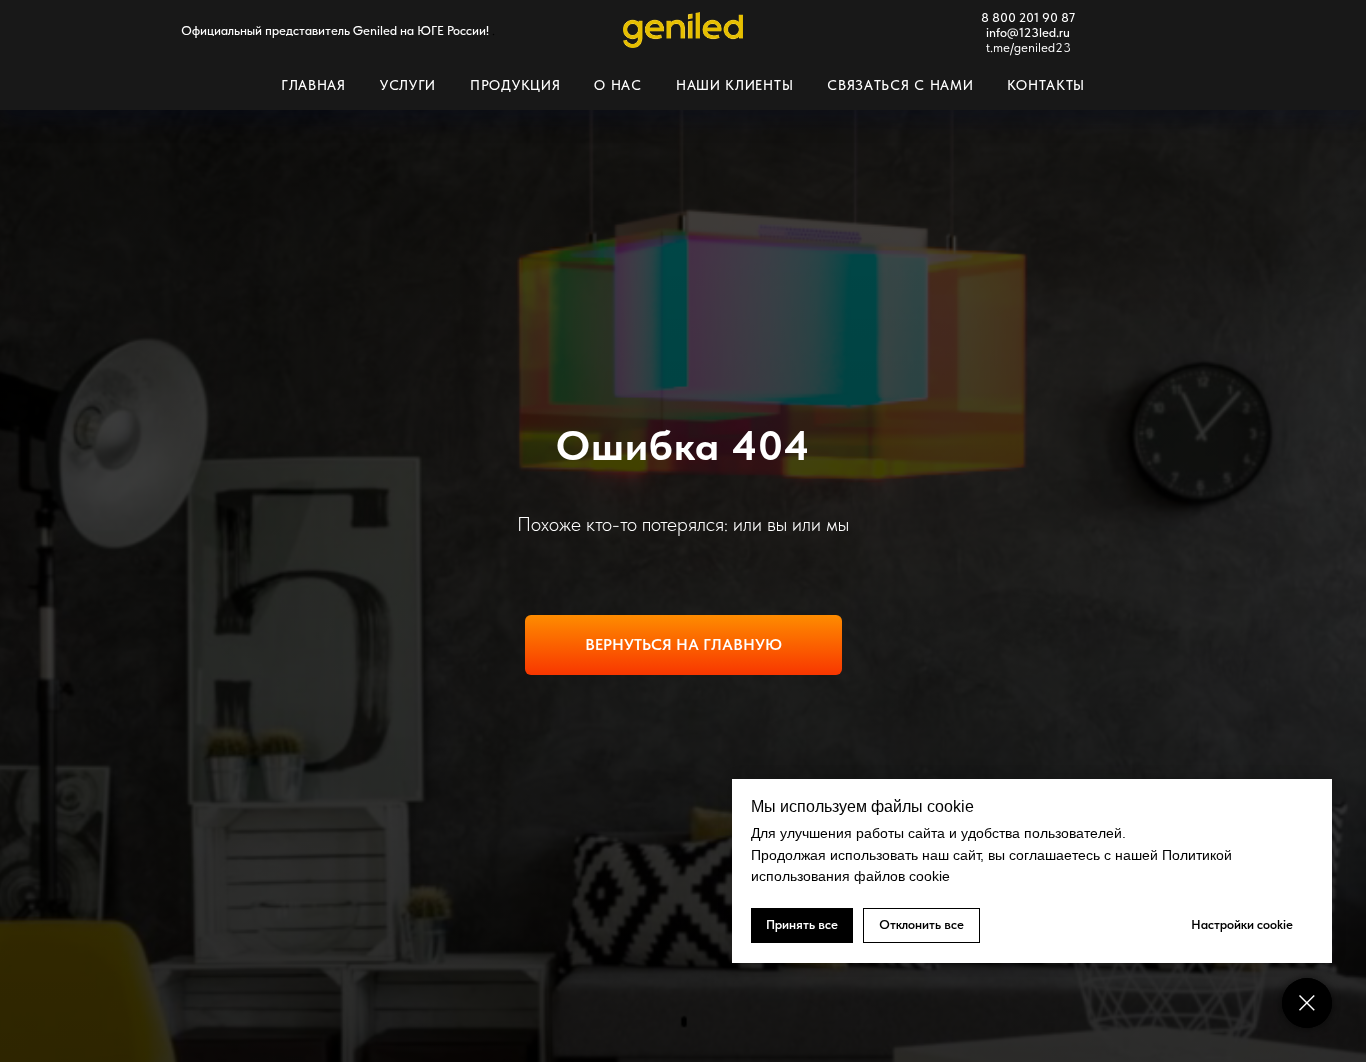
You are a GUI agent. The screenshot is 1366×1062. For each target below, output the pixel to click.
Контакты (1046, 85)
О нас (618, 85)
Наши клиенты (734, 85)
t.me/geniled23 (1028, 47)
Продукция (515, 85)
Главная (313, 85)
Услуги (408, 85)
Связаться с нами (900, 85)
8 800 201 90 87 (1028, 17)
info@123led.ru (1028, 32)
